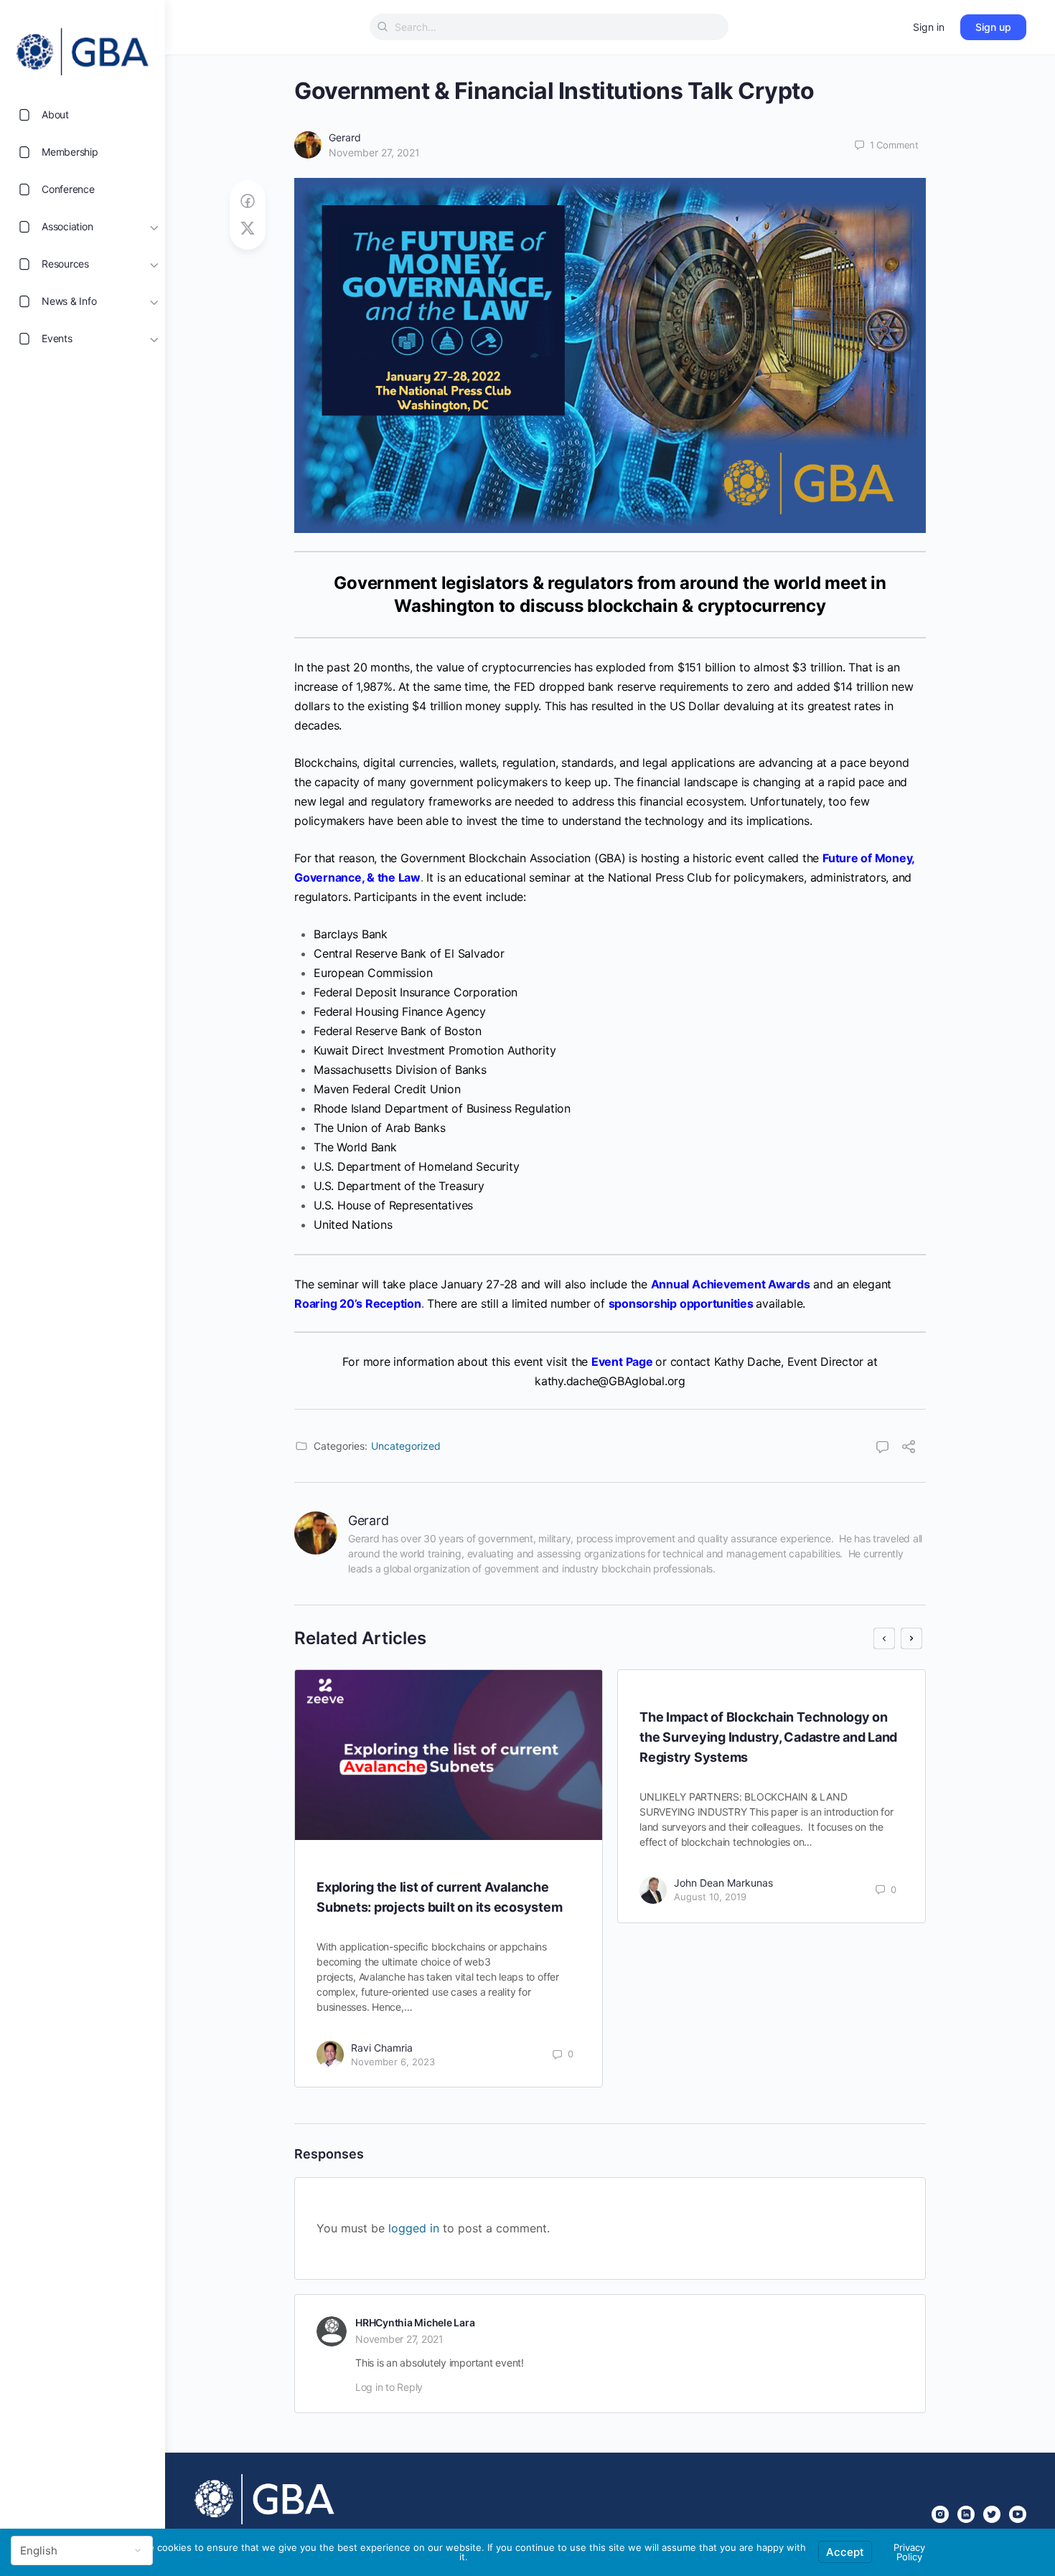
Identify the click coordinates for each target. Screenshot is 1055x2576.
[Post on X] (248, 228)
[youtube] (1018, 2514)
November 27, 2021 (374, 152)
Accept (845, 2552)
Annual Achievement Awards (731, 1284)
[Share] (909, 1448)
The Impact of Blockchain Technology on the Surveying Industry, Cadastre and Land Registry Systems (768, 1737)
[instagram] (940, 2514)
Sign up (993, 27)
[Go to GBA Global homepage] (83, 47)
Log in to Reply (389, 2387)
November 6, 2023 (393, 2062)
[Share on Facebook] (248, 201)
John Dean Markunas (723, 1883)
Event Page (622, 1362)
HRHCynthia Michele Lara (415, 2322)
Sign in (929, 27)
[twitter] (992, 2514)
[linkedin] (966, 2514)
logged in (414, 2228)
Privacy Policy (909, 2552)
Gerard (345, 137)
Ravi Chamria (382, 2048)
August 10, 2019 (710, 1897)
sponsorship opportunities (681, 1303)
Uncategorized (406, 1446)
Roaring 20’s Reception (358, 1303)
